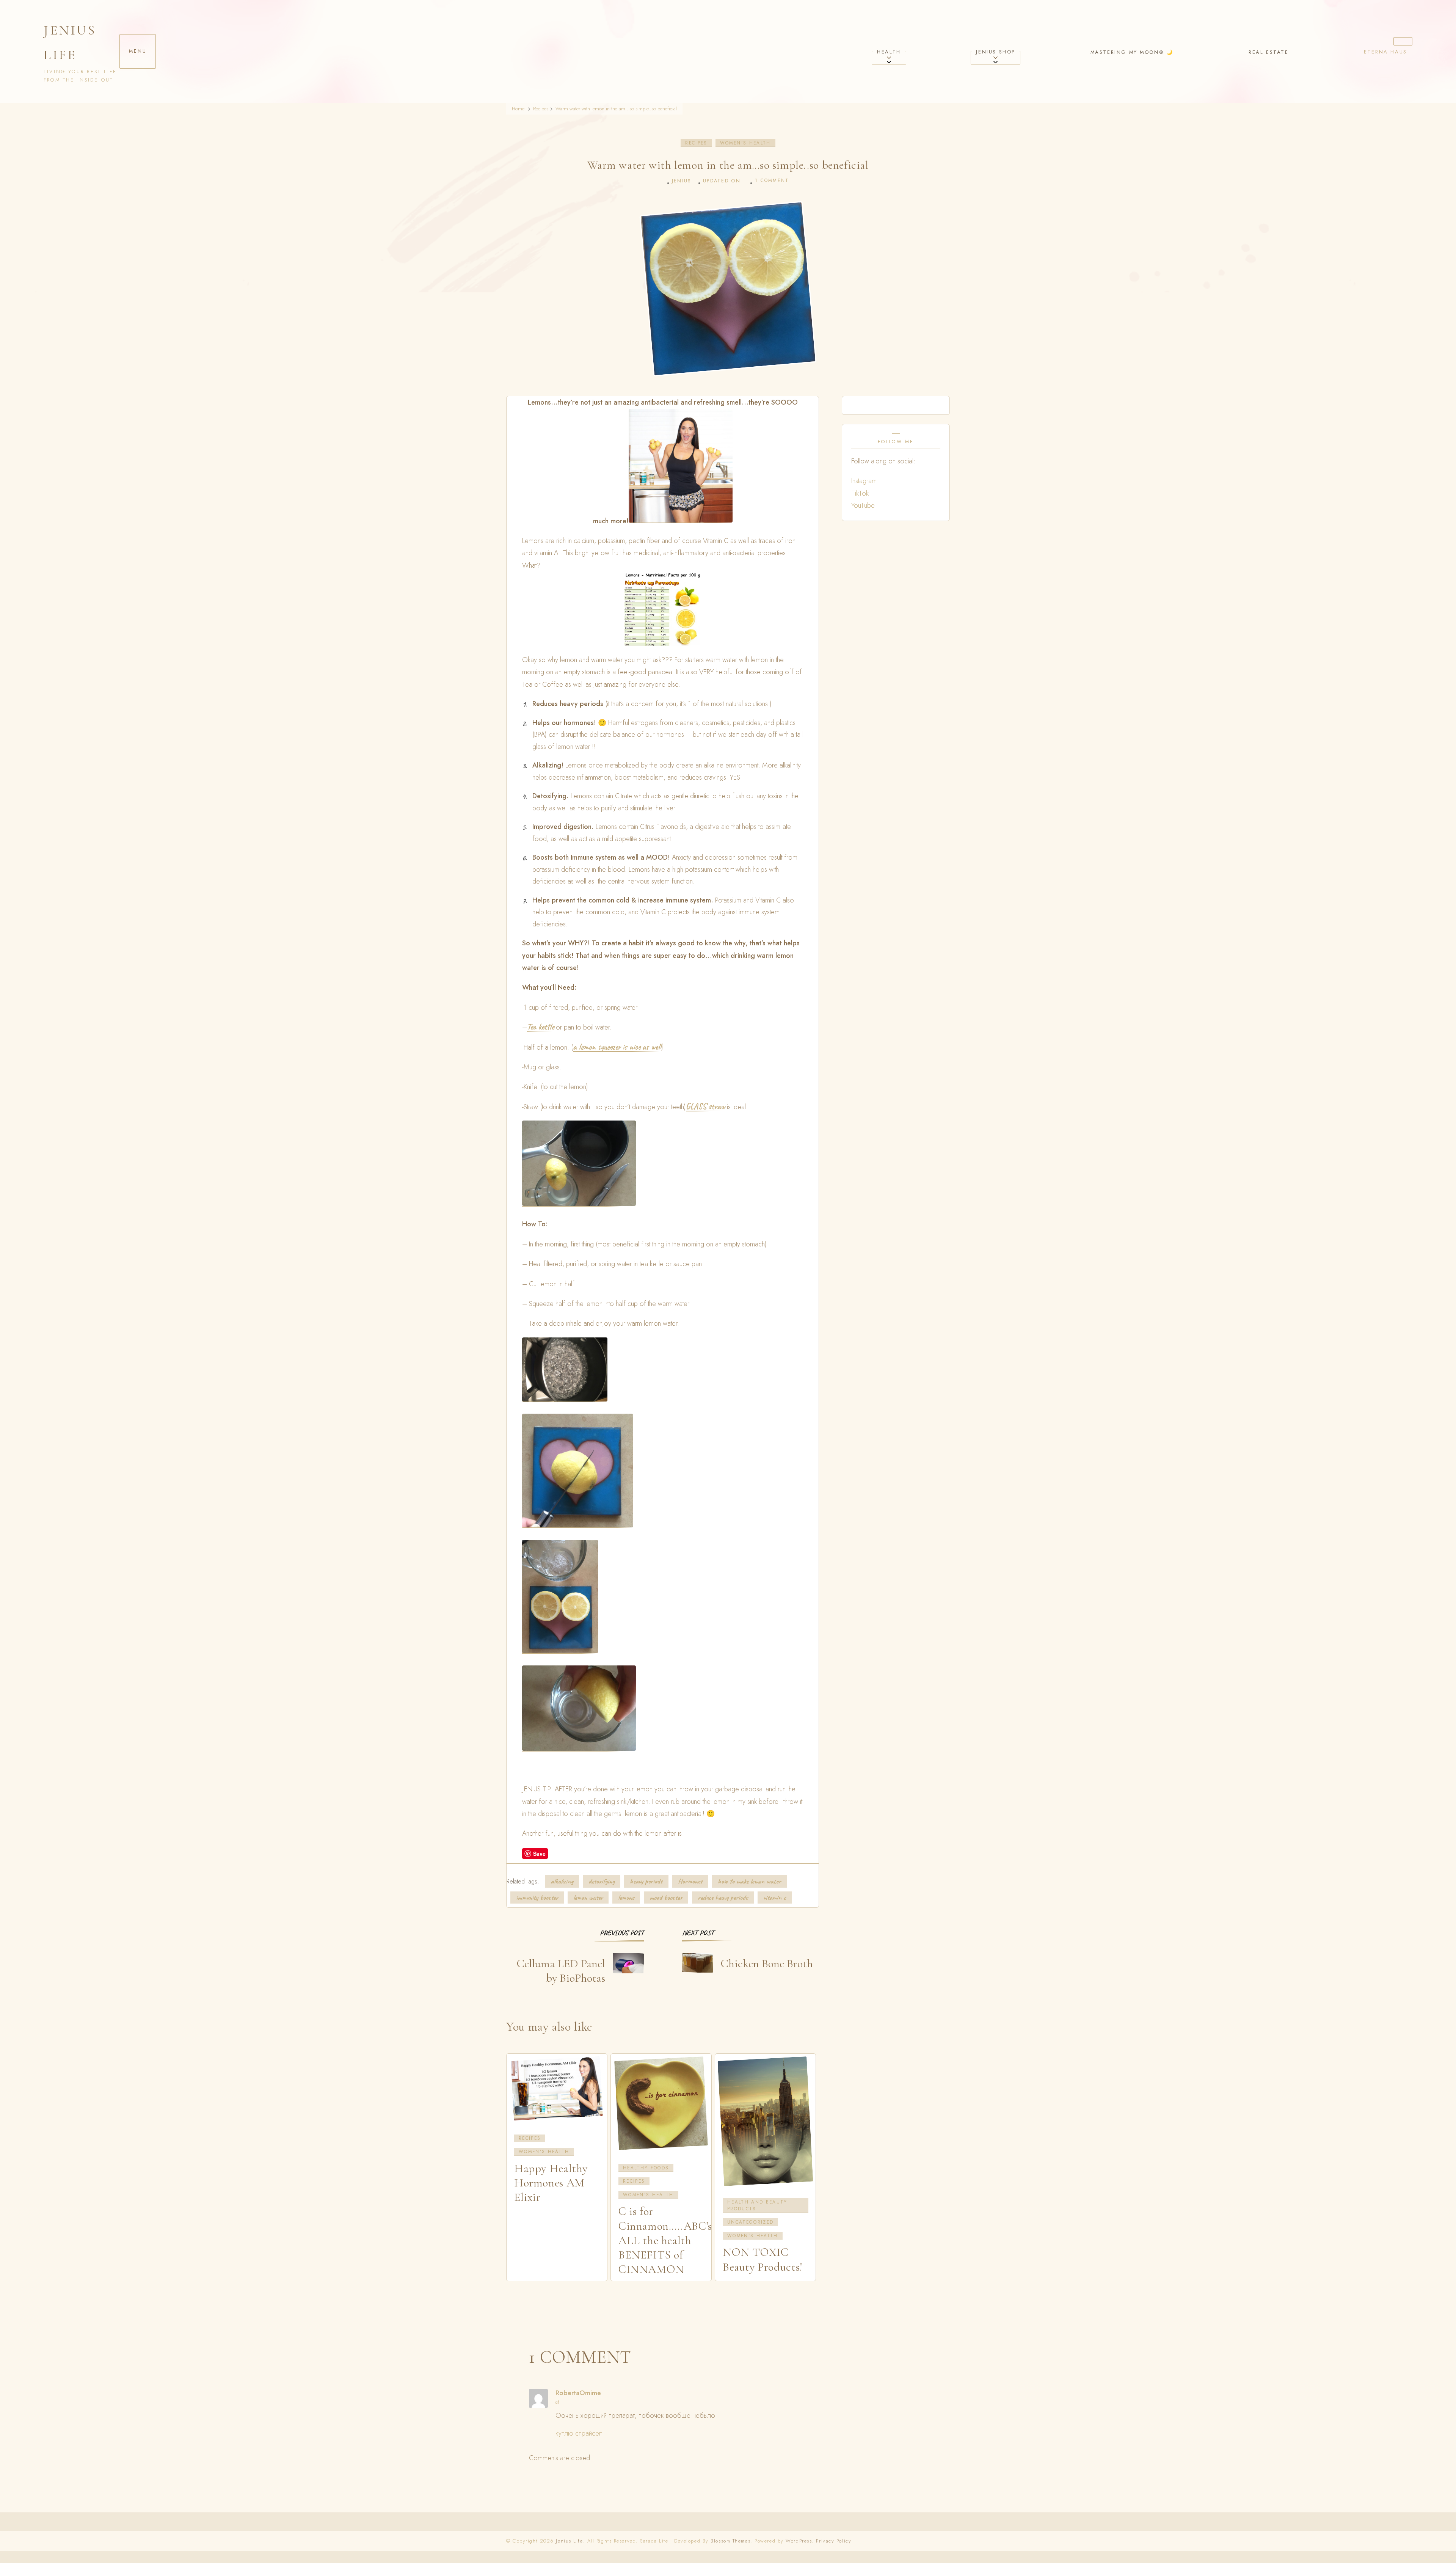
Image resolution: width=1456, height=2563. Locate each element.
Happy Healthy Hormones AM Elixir (551, 2183)
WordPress (799, 2541)
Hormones (690, 1881)
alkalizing (562, 1881)
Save (539, 1854)
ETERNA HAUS (1385, 52)
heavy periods (646, 1881)
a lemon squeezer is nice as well (617, 1047)
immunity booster (537, 1898)
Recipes (696, 143)
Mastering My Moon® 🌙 (1132, 52)
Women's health (745, 143)
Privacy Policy (834, 2541)
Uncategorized (750, 2222)
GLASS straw (705, 1107)
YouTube (863, 505)
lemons (626, 1898)
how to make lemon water (749, 1881)
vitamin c (775, 1898)
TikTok (860, 493)
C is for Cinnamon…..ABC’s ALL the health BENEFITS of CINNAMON (665, 2240)
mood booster (666, 1898)
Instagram (864, 481)
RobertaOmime (578, 2393)
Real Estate (1269, 52)
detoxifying (602, 1881)
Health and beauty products (757, 2205)
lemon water (588, 1898)
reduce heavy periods (723, 1898)
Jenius (682, 181)
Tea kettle (541, 1027)
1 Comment (772, 181)
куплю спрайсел (579, 2433)
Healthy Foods (646, 2168)
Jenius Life (70, 42)
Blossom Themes (730, 2541)
